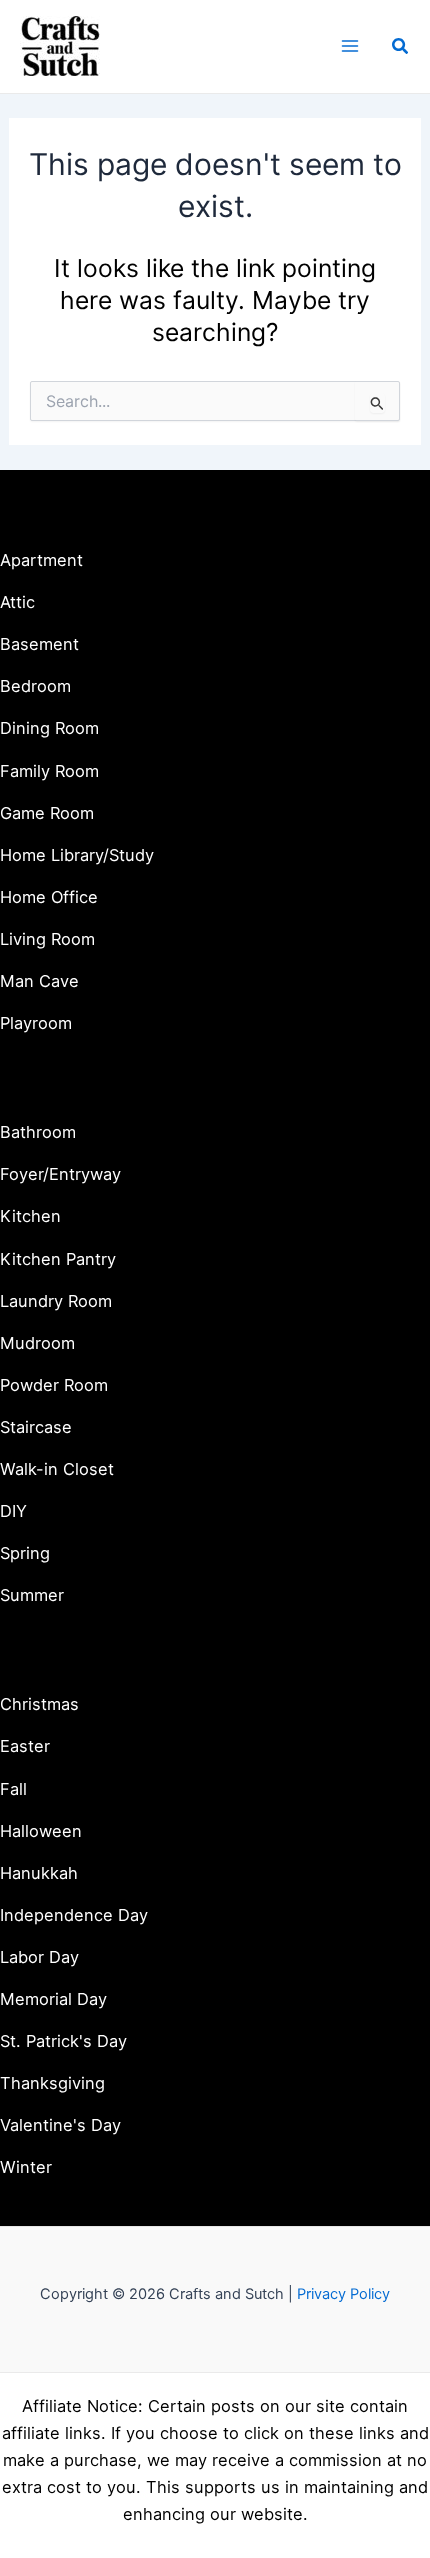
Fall (13, 1789)
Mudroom (37, 1343)
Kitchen (30, 1216)
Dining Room (49, 728)
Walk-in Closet (57, 1469)
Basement (39, 644)
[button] (401, 46)
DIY (13, 1511)
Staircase (36, 1427)
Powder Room (54, 1385)
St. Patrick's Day (63, 2041)
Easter (25, 1746)
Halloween (41, 1831)
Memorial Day (53, 1999)
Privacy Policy (343, 2294)
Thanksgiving (52, 2083)
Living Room (47, 939)
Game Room (47, 813)
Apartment (41, 560)
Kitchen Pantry (58, 1259)
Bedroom (35, 686)
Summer (32, 1595)
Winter (26, 2167)
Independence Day (74, 1915)
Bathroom (38, 1132)
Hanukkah (39, 1873)
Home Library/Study (77, 855)
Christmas (39, 1704)
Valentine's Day (60, 2125)
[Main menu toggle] (349, 46)
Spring (25, 1553)
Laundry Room (56, 1301)
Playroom (36, 1023)
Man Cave (39, 981)
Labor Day (39, 1957)
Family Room (49, 771)
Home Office (49, 897)
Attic (17, 602)
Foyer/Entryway (60, 1174)
